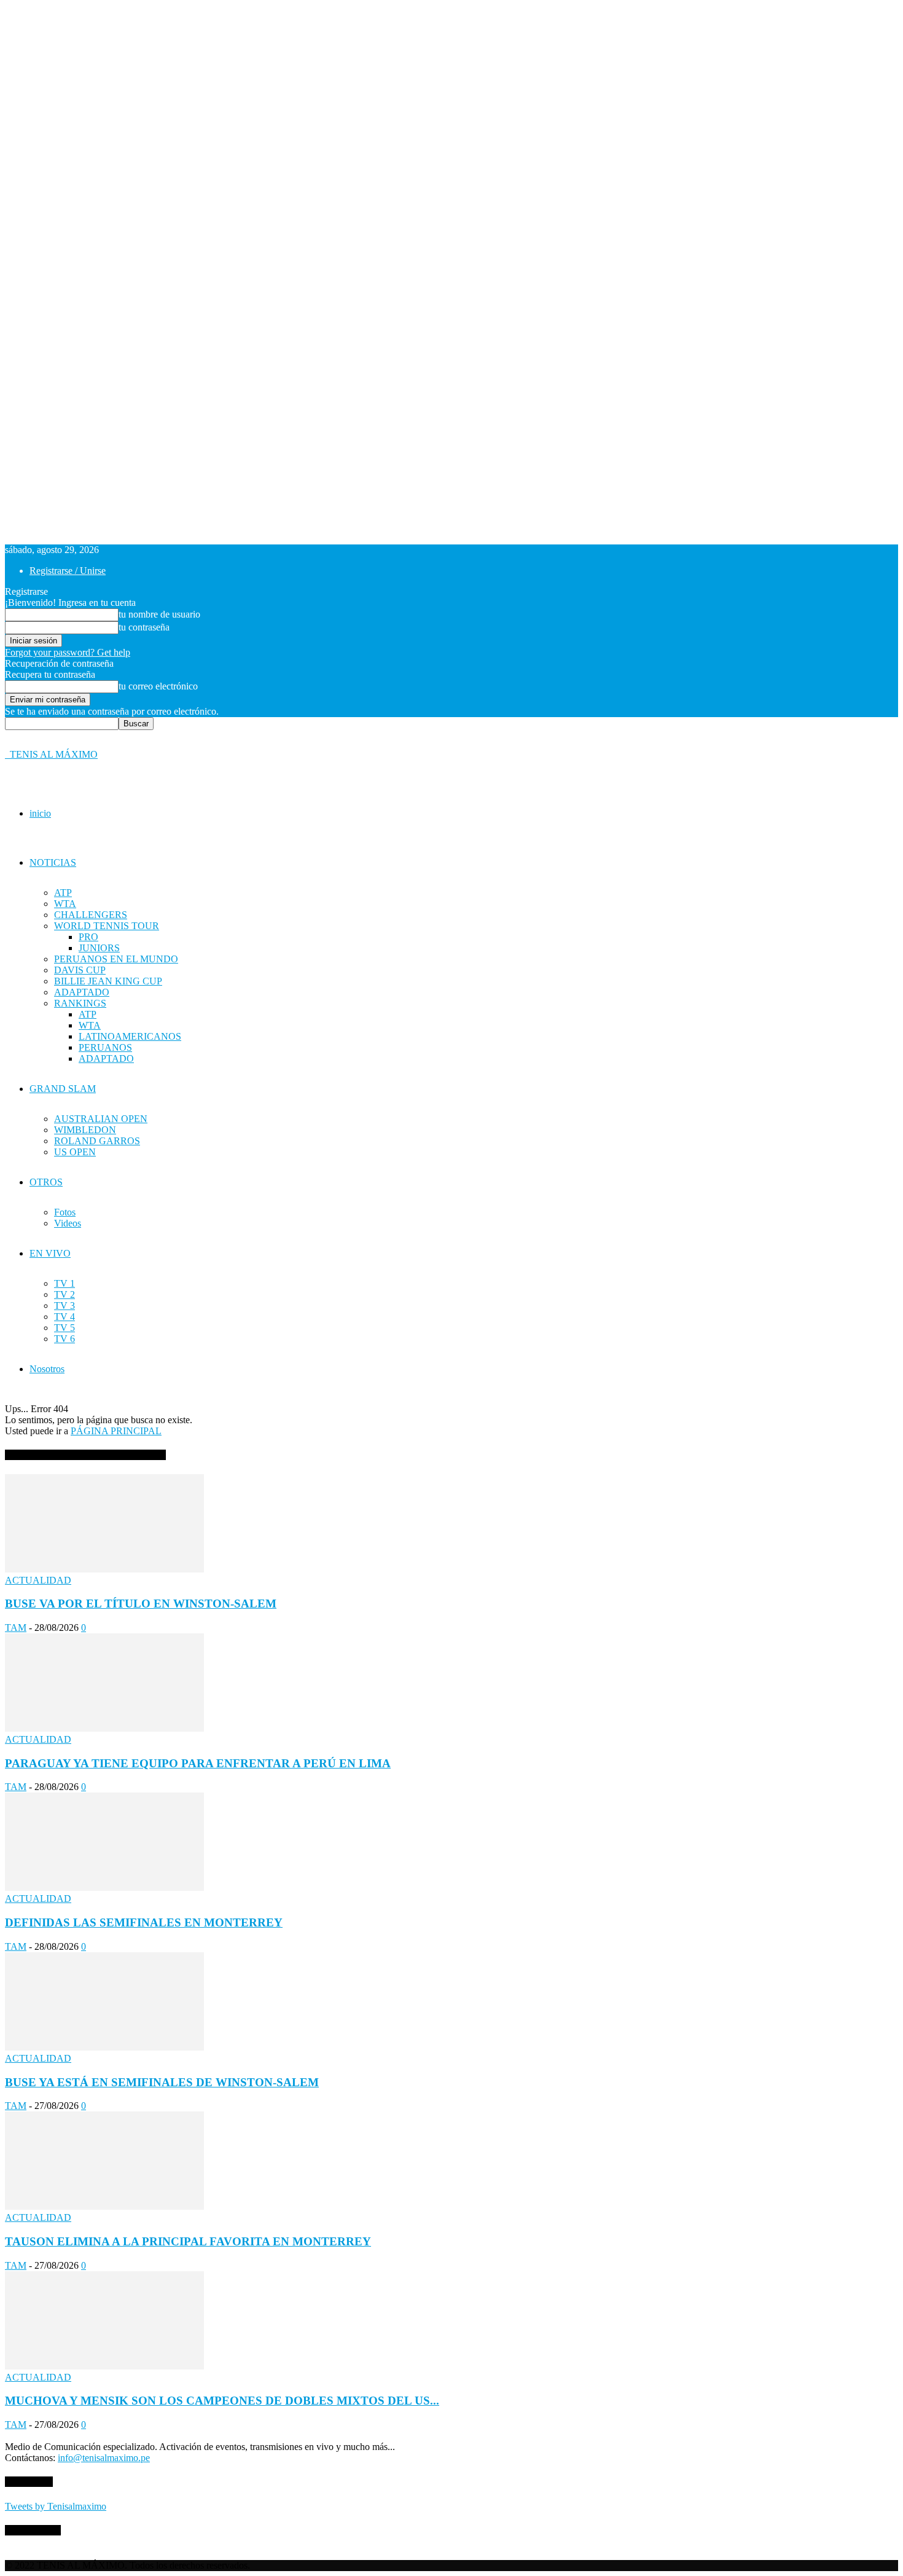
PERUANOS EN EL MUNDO (116, 959)
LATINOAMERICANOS (130, 1036)
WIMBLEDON (85, 1130)
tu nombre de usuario (159, 614)
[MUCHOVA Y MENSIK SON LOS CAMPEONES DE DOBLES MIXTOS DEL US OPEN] (104, 2366)
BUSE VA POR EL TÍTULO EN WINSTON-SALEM (141, 1604)
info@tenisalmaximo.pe (104, 2458)
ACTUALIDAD (38, 1580)
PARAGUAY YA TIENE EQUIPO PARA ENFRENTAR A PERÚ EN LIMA (198, 1763)
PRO (88, 937)
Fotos (65, 1212)
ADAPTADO (82, 992)
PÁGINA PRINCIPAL (116, 1431)
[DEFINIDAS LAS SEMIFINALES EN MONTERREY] (104, 1887)
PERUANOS (105, 1047)
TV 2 (64, 1294)
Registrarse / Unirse (68, 571)
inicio (40, 813)
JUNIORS (99, 948)
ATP (63, 893)
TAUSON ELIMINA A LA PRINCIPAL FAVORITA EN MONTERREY (188, 2241)
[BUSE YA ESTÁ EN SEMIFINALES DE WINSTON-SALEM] (104, 2047)
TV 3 (64, 1306)
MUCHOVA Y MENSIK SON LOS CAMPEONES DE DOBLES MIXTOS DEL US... (222, 2401)
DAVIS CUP (80, 970)
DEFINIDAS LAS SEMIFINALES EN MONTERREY (144, 1922)
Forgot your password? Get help (68, 652)
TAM (16, 1628)
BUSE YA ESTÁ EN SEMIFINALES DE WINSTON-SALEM (162, 2082)
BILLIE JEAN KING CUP (108, 981)
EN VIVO (50, 1253)
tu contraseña (144, 627)
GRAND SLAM (63, 1089)
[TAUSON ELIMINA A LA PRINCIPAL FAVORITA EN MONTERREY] (104, 2206)
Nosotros (47, 1369)
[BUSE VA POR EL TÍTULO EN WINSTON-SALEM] (104, 1569)
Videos (68, 1223)
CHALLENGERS (91, 915)
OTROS (46, 1182)
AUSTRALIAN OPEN (101, 1119)
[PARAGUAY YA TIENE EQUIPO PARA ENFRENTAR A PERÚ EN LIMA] (104, 1728)
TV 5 (64, 1328)
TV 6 (64, 1339)
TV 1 (64, 1283)
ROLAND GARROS (97, 1141)
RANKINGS (80, 1003)
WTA (65, 904)
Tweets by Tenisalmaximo (56, 2506)
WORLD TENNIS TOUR (107, 926)
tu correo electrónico (158, 686)
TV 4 (64, 1317)
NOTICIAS (53, 862)
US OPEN (75, 1152)
